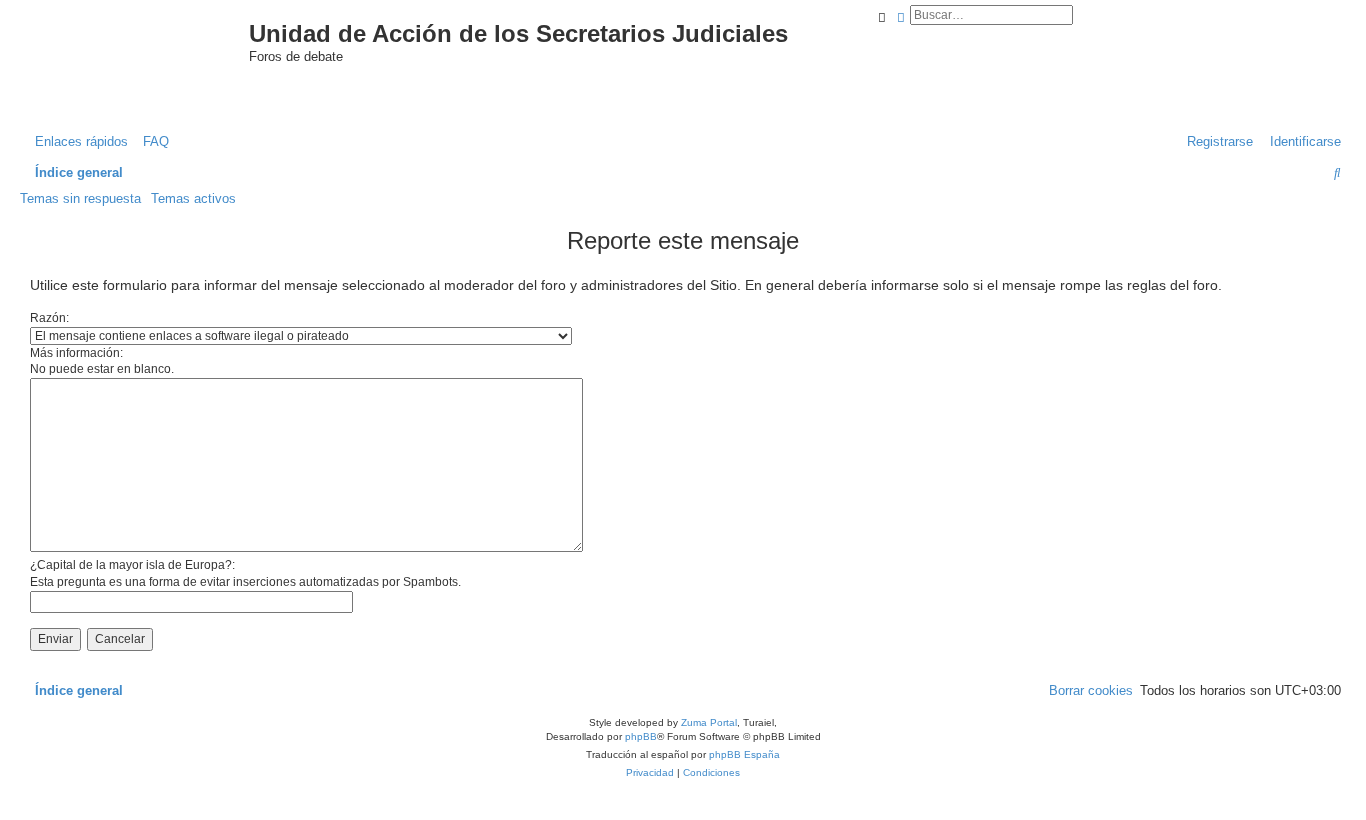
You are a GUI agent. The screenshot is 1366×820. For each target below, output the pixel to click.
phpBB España (744, 754)
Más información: (76, 353)
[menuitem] (151, 141)
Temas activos (193, 198)
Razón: (49, 318)
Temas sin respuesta (80, 198)
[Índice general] (151, 53)
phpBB (641, 736)
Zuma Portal (709, 722)
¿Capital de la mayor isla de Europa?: (132, 565)
